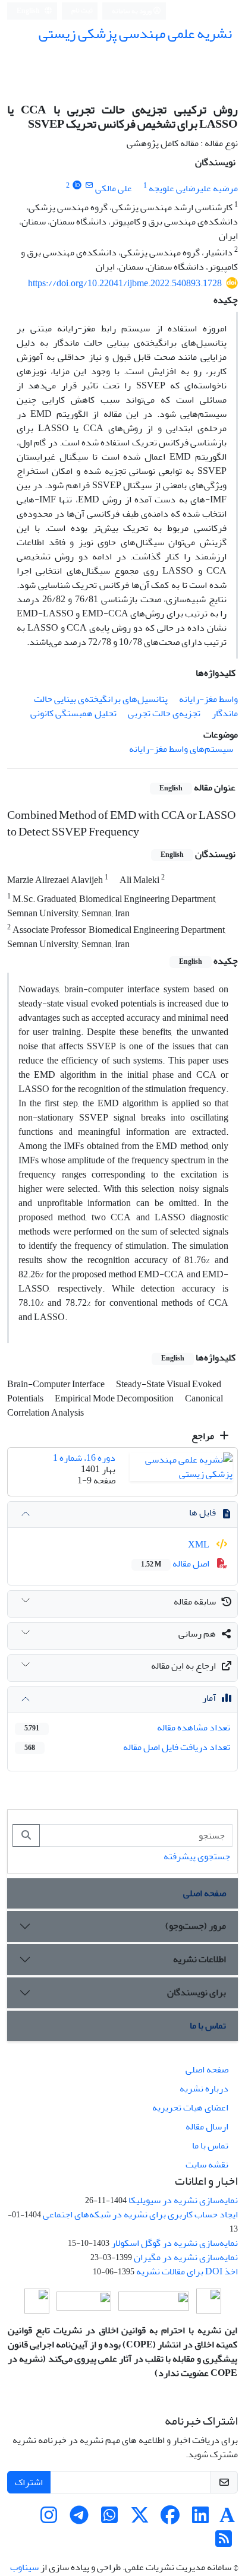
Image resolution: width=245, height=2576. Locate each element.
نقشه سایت (207, 2164)
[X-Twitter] (140, 2519)
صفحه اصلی (205, 1893)
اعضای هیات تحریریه (190, 2107)
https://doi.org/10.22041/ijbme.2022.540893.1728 (125, 283)
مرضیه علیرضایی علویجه (193, 188)
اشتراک (29, 2482)
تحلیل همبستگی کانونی (73, 713)
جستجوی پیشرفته (197, 1856)
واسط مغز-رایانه (208, 699)
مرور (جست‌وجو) (196, 1926)
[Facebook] (170, 2519)
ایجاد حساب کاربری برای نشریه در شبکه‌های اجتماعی (140, 2214)
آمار (209, 1698)
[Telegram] (79, 2519)
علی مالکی (114, 188)
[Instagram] (49, 2519)
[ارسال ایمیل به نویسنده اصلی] (89, 186)
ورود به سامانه (132, 11)
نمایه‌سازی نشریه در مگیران (186, 2257)
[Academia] (227, 2519)
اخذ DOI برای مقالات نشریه (187, 2271)
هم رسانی (197, 1634)
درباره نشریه (204, 2088)
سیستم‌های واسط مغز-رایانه (181, 749)
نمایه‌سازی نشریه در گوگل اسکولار (175, 2243)
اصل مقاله (176, 1564)
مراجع (204, 1436)
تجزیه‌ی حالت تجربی (164, 713)
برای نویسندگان (197, 1992)
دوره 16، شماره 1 (84, 1458)
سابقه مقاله (195, 1602)
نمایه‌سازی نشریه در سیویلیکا (183, 2200)
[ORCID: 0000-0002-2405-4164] (77, 186)
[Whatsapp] (109, 2519)
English (29, 11)
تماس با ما (208, 2026)
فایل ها (202, 1512)
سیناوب (24, 2567)
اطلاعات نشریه (200, 1959)
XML (200, 1545)
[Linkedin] (200, 2519)
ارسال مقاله (207, 2126)
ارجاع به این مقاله (183, 1666)
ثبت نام (82, 10)
